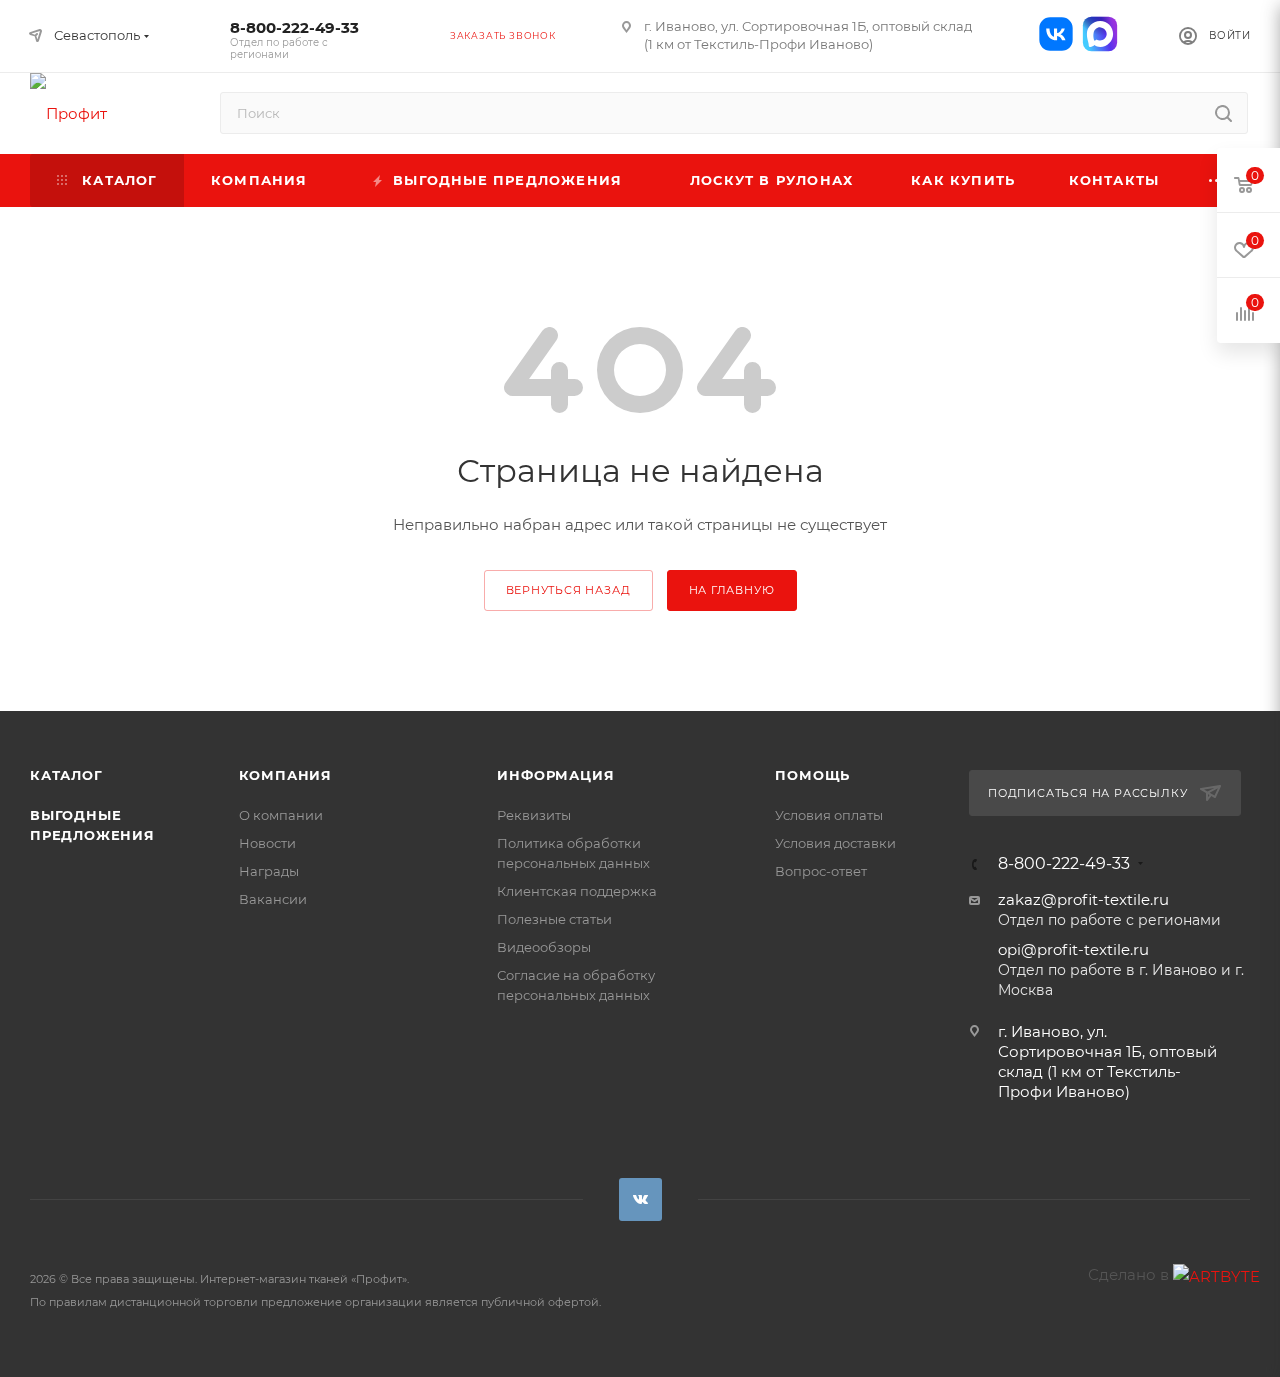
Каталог (66, 775)
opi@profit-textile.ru (1073, 949)
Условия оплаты (829, 815)
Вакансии (273, 899)
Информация (555, 775)
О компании (281, 815)
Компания (285, 775)
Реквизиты (534, 815)
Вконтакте (640, 1199)
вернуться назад (568, 590)
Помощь (812, 775)
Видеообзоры (544, 947)
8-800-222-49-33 (294, 39)
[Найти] (1223, 113)
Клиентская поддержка (577, 891)
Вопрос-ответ (821, 871)
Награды (269, 871)
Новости (267, 843)
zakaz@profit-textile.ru (1083, 899)
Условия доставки (835, 843)
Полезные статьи (554, 919)
